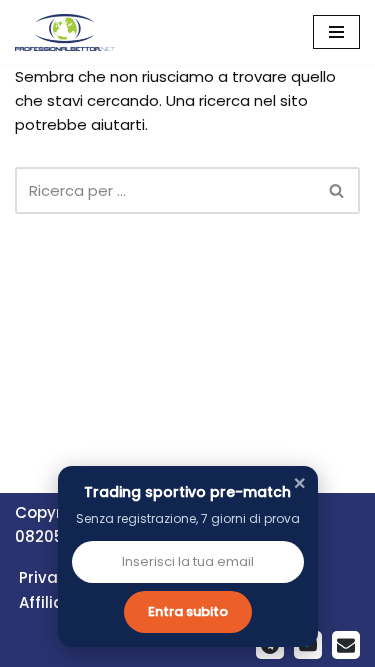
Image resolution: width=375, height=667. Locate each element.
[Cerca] (337, 190)
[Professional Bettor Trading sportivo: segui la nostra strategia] (65, 32)
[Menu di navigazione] (336, 32)
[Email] (346, 645)
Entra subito (188, 611)
